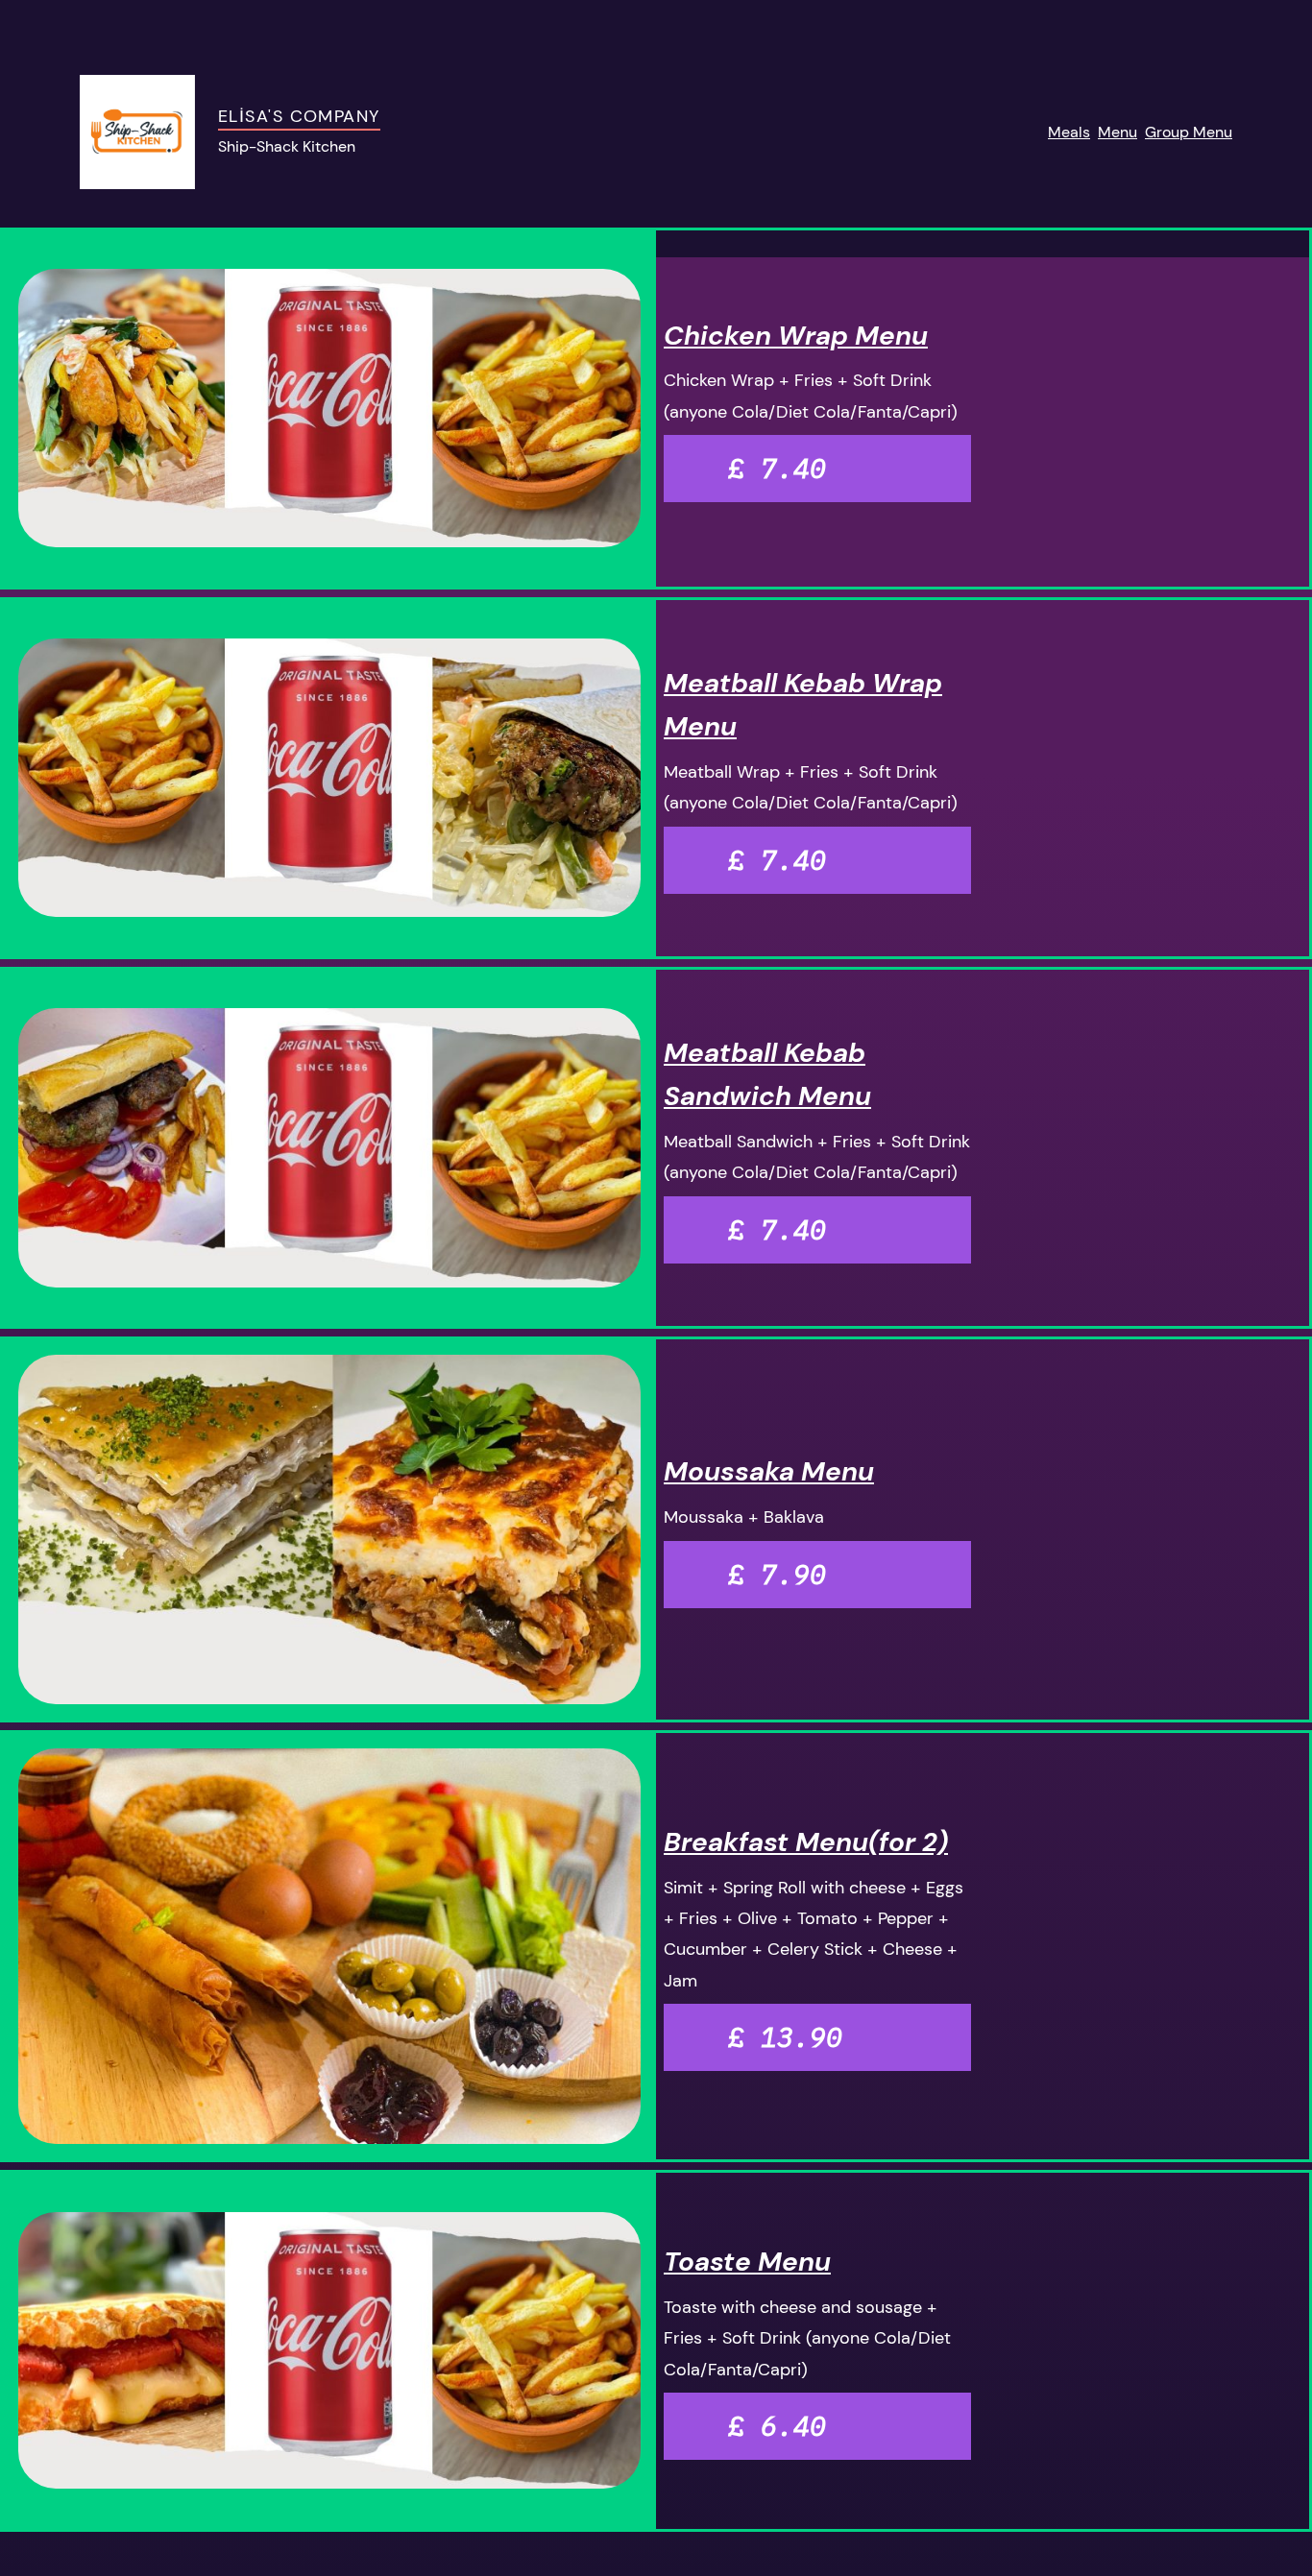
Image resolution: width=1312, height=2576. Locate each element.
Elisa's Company (299, 116)
